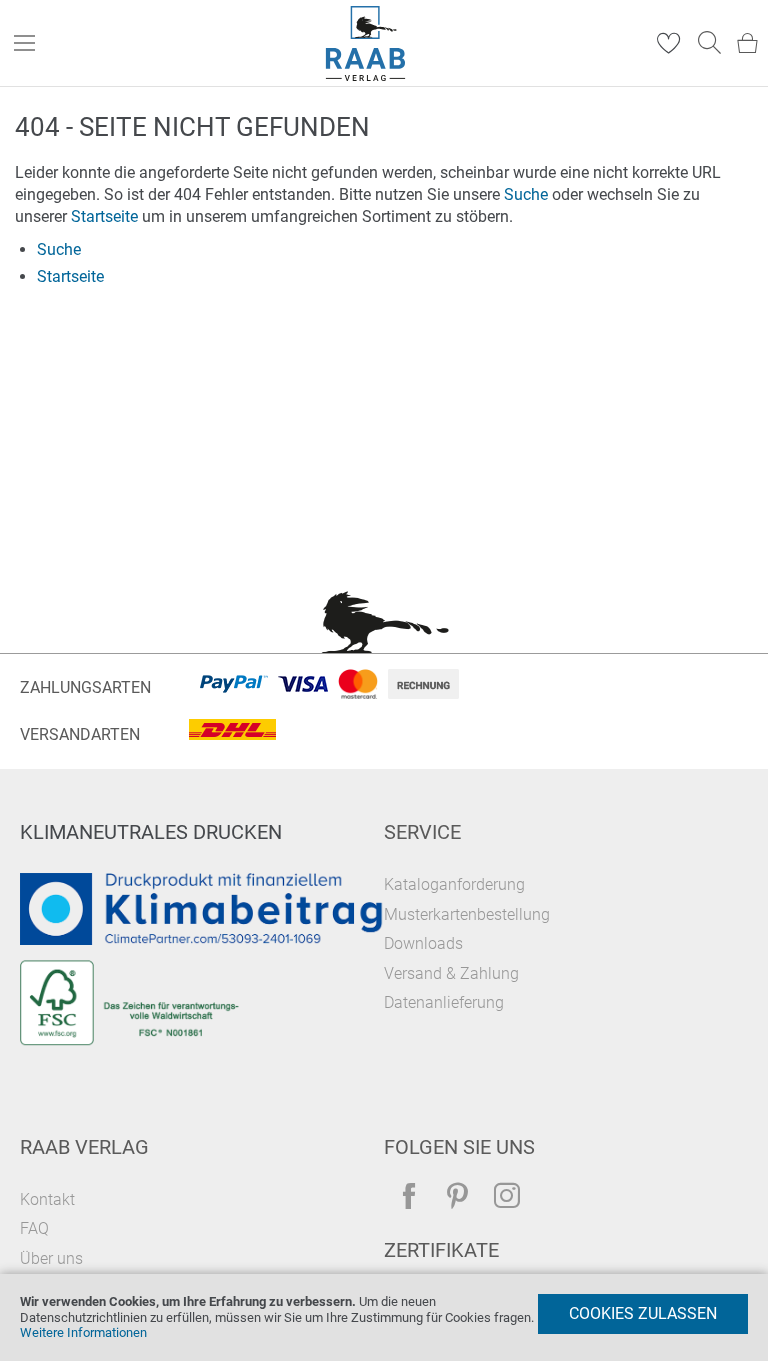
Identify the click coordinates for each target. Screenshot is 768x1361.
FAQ (34, 1228)
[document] (384, 1317)
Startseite (104, 216)
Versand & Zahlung (451, 973)
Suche (526, 194)
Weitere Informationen (83, 1332)
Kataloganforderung (454, 884)
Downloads (423, 943)
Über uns (51, 1258)
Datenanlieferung (444, 1002)
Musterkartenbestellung (467, 914)
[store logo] (366, 43)
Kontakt (47, 1199)
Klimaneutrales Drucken (151, 832)
